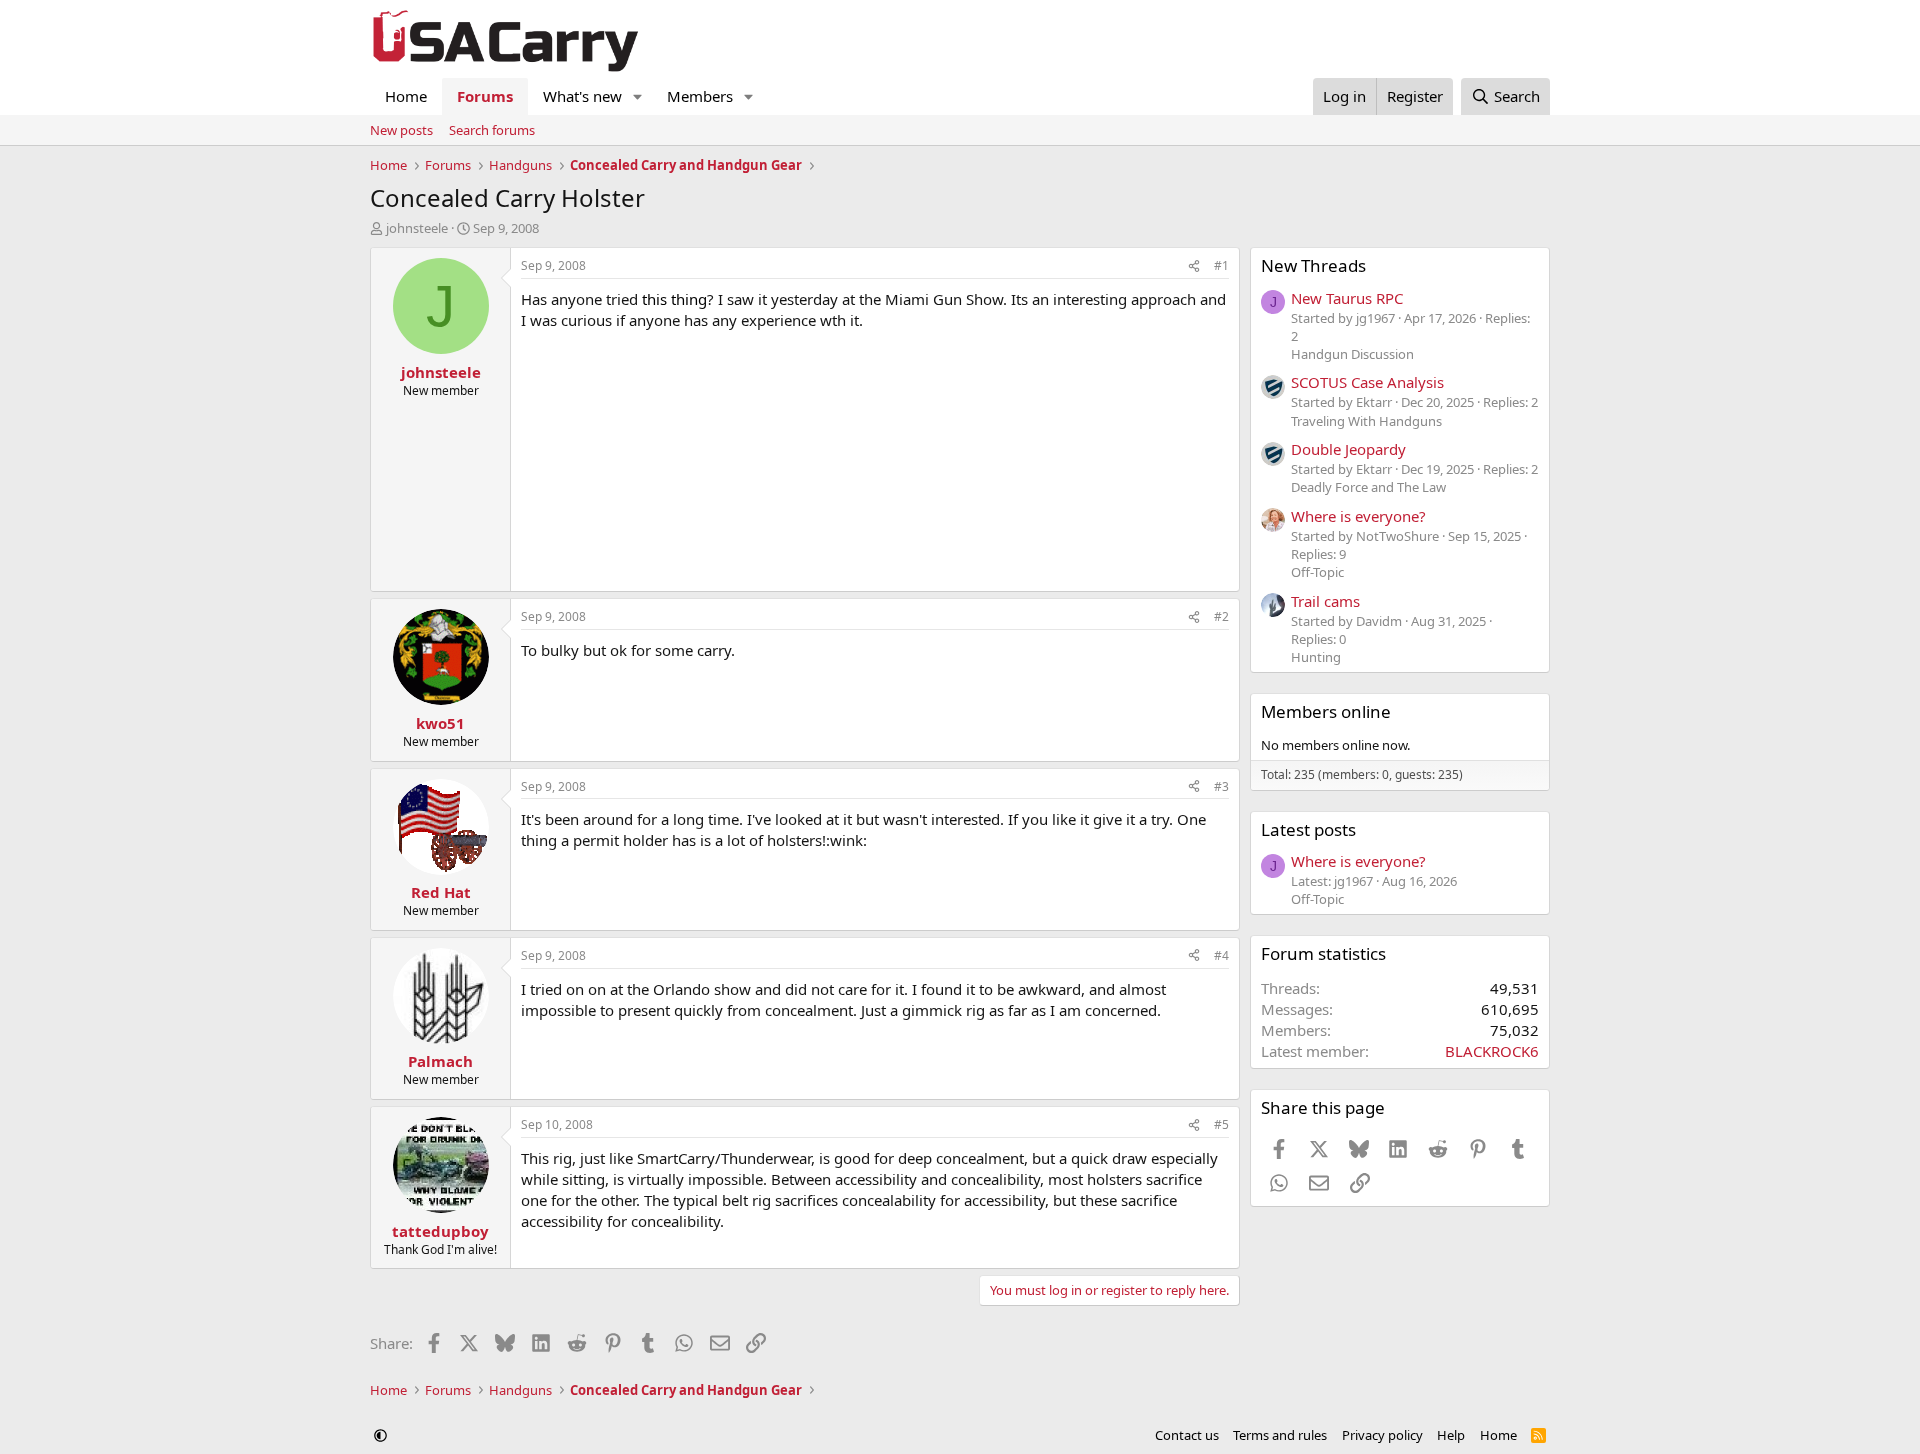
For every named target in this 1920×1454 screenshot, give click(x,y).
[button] (638, 96)
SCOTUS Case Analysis (1367, 382)
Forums (485, 96)
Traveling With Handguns (1366, 421)
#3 (1221, 786)
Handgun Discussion (1352, 354)
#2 (1221, 616)
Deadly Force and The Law (1368, 487)
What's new (582, 96)
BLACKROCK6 (1492, 1051)
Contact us (1187, 1435)
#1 (1221, 265)
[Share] (1194, 266)
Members (700, 96)
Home (406, 96)
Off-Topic (1317, 572)
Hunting (1316, 657)
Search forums (492, 130)
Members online (1326, 711)
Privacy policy (1382, 1435)
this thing (674, 299)
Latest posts (1308, 829)
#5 (1221, 1124)
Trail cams (1325, 601)
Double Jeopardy (1348, 449)
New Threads (1313, 265)
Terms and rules (1280, 1435)
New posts (401, 130)
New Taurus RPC (1347, 298)
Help (1451, 1435)
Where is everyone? (1358, 516)
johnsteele (417, 228)
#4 (1221, 955)
